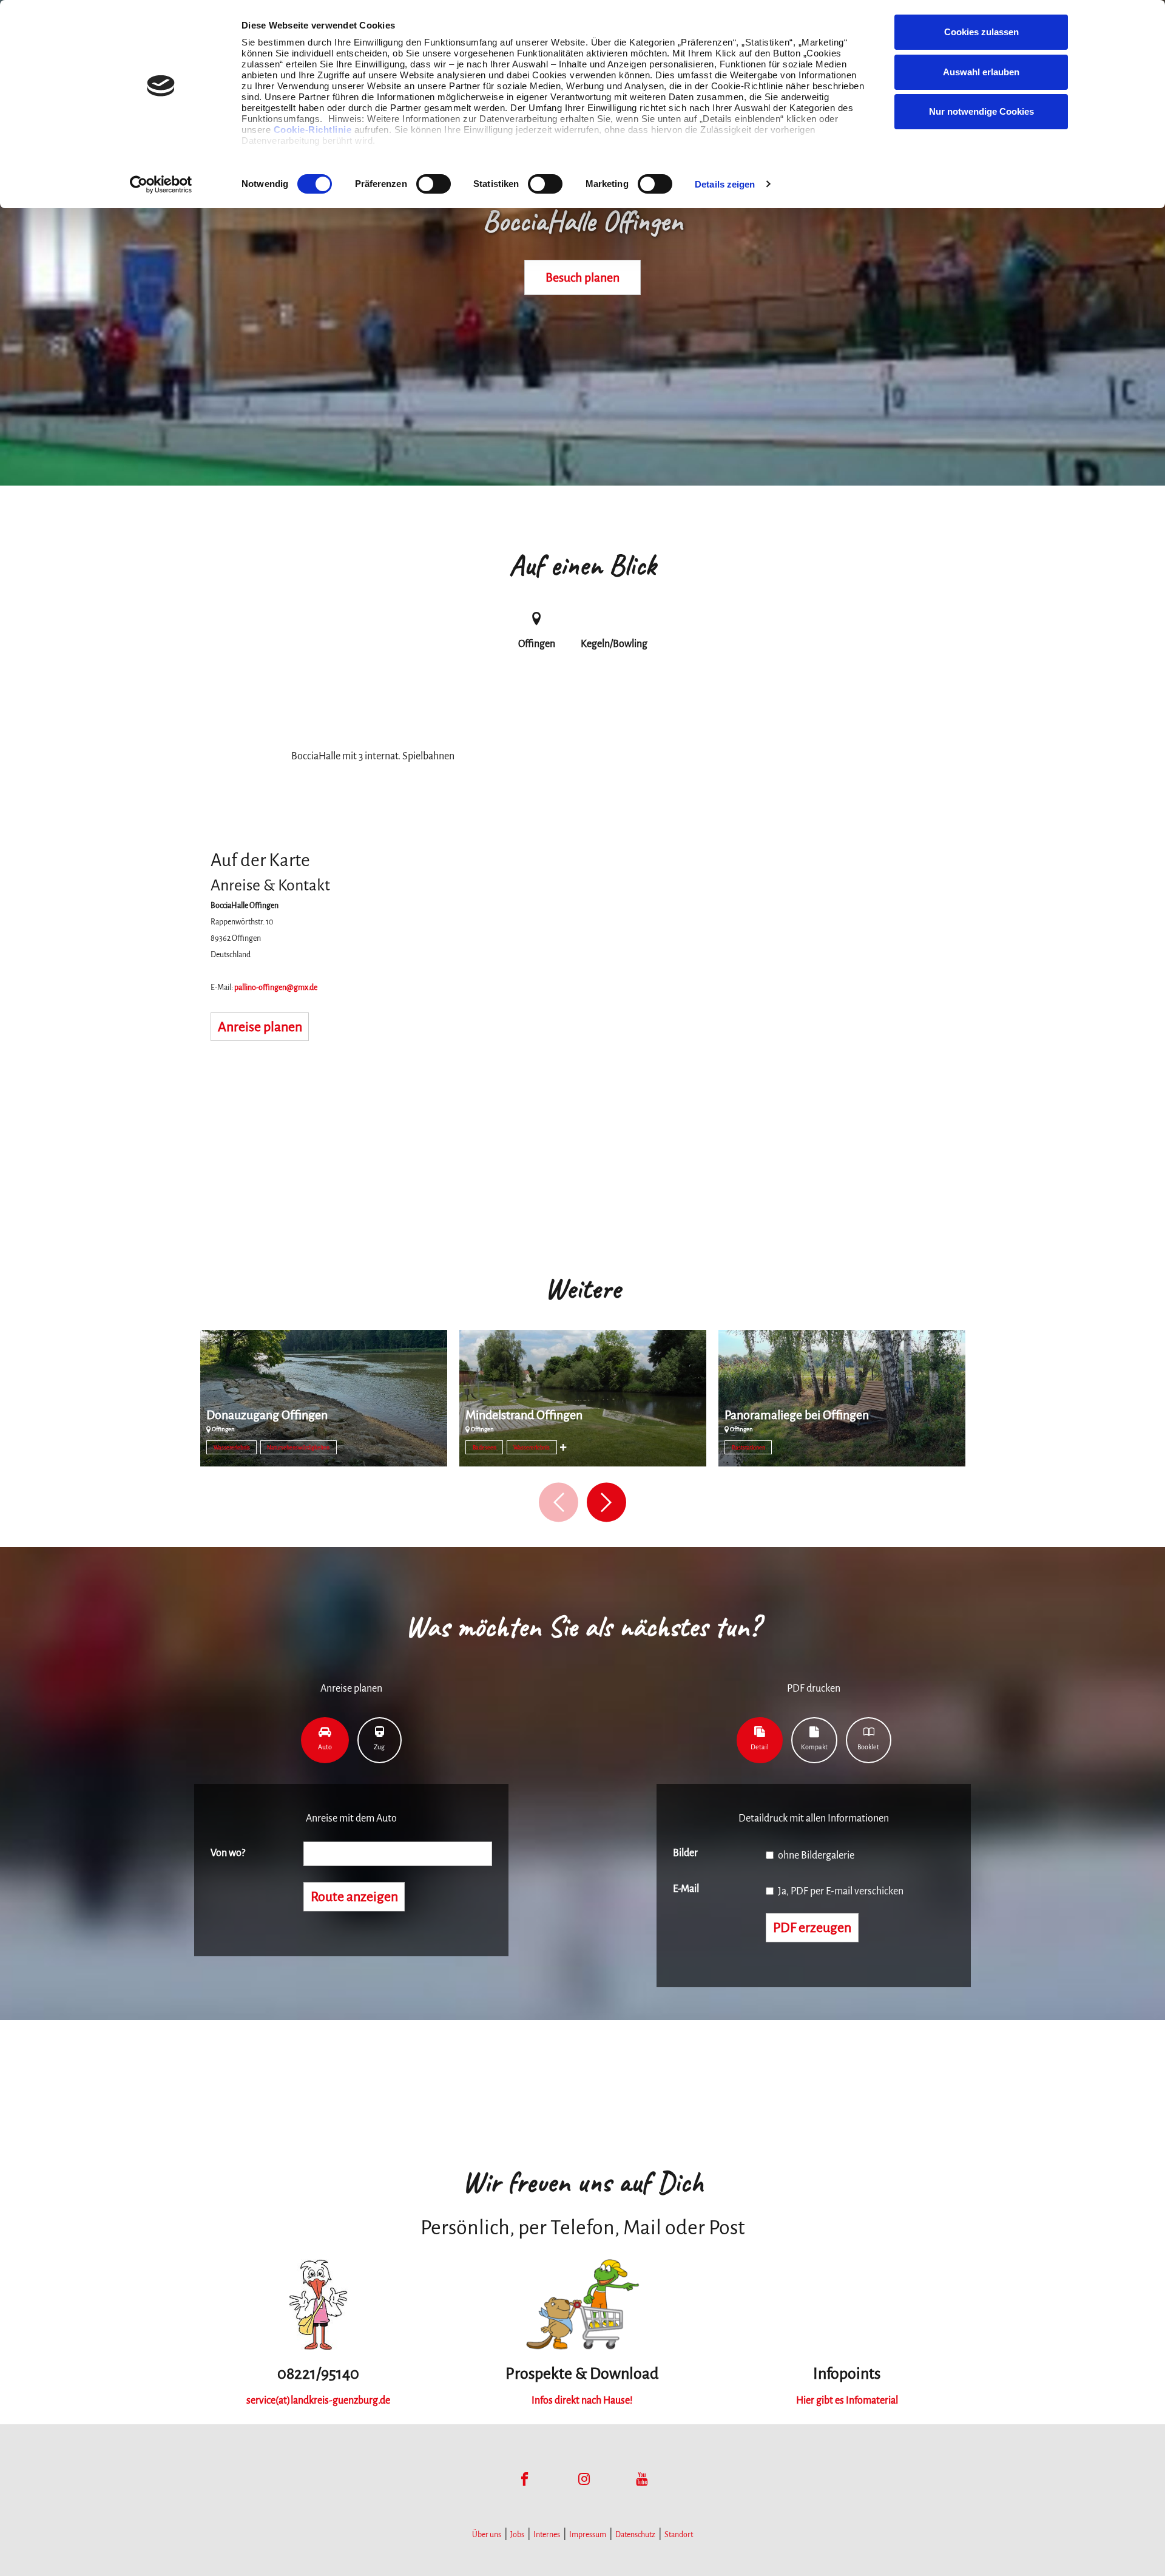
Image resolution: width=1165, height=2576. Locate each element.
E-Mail (686, 1889)
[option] (324, 1403)
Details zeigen (725, 184)
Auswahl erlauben (981, 72)
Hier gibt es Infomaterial (847, 2401)
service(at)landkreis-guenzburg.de (318, 2401)
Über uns (487, 2535)
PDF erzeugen (812, 1928)
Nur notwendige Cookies (981, 111)
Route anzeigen (354, 1897)
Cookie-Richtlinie (313, 130)
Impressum (588, 2535)
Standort (679, 2535)
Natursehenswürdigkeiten (298, 1448)
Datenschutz (635, 2535)
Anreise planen (260, 1027)
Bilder (685, 1853)
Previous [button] (559, 1503)
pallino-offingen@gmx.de (276, 988)
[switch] (434, 184)
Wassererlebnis (232, 1448)
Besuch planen (582, 277)
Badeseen (485, 1448)
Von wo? (228, 1853)
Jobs (517, 2535)
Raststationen (748, 1448)
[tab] (325, 1740)
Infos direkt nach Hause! (582, 2401)
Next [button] (606, 1503)
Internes (547, 2535)
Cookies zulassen (981, 32)
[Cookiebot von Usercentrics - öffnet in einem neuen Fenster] (161, 185)
